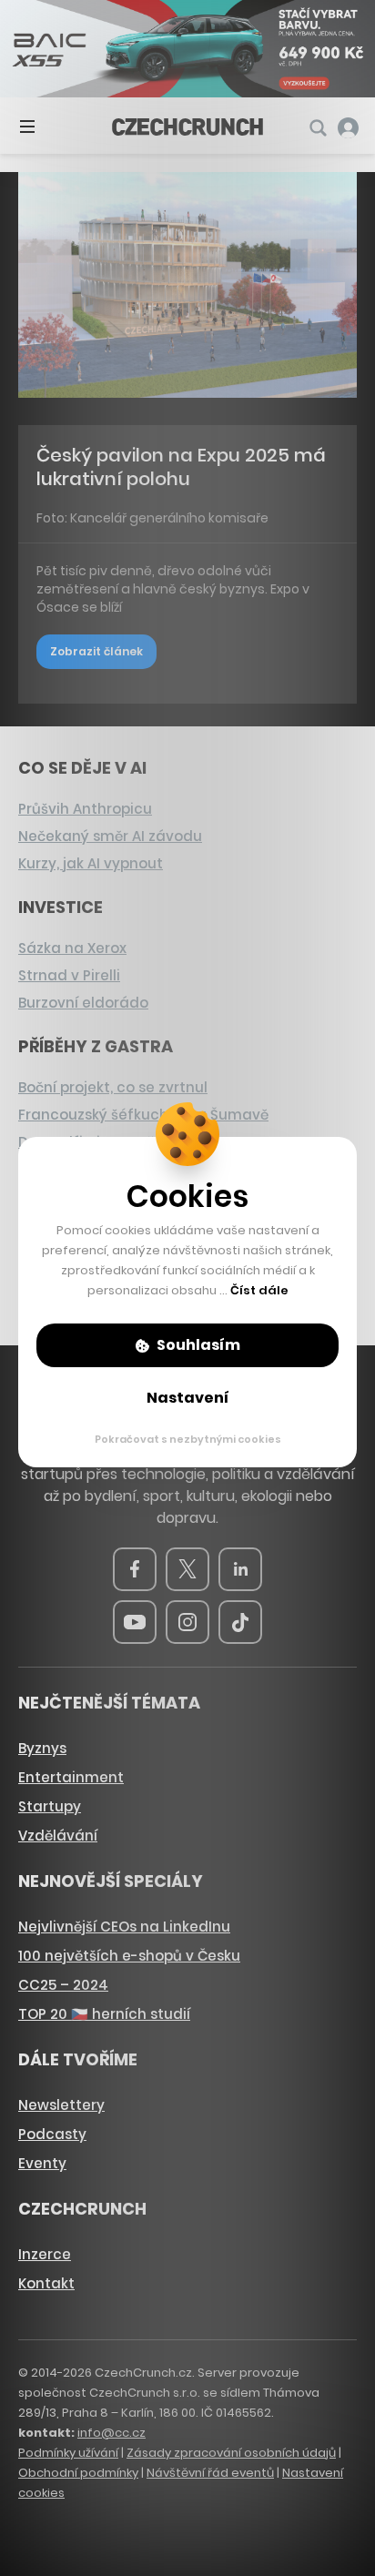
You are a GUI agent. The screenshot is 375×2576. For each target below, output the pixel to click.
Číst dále (259, 1290)
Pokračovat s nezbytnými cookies (188, 1439)
